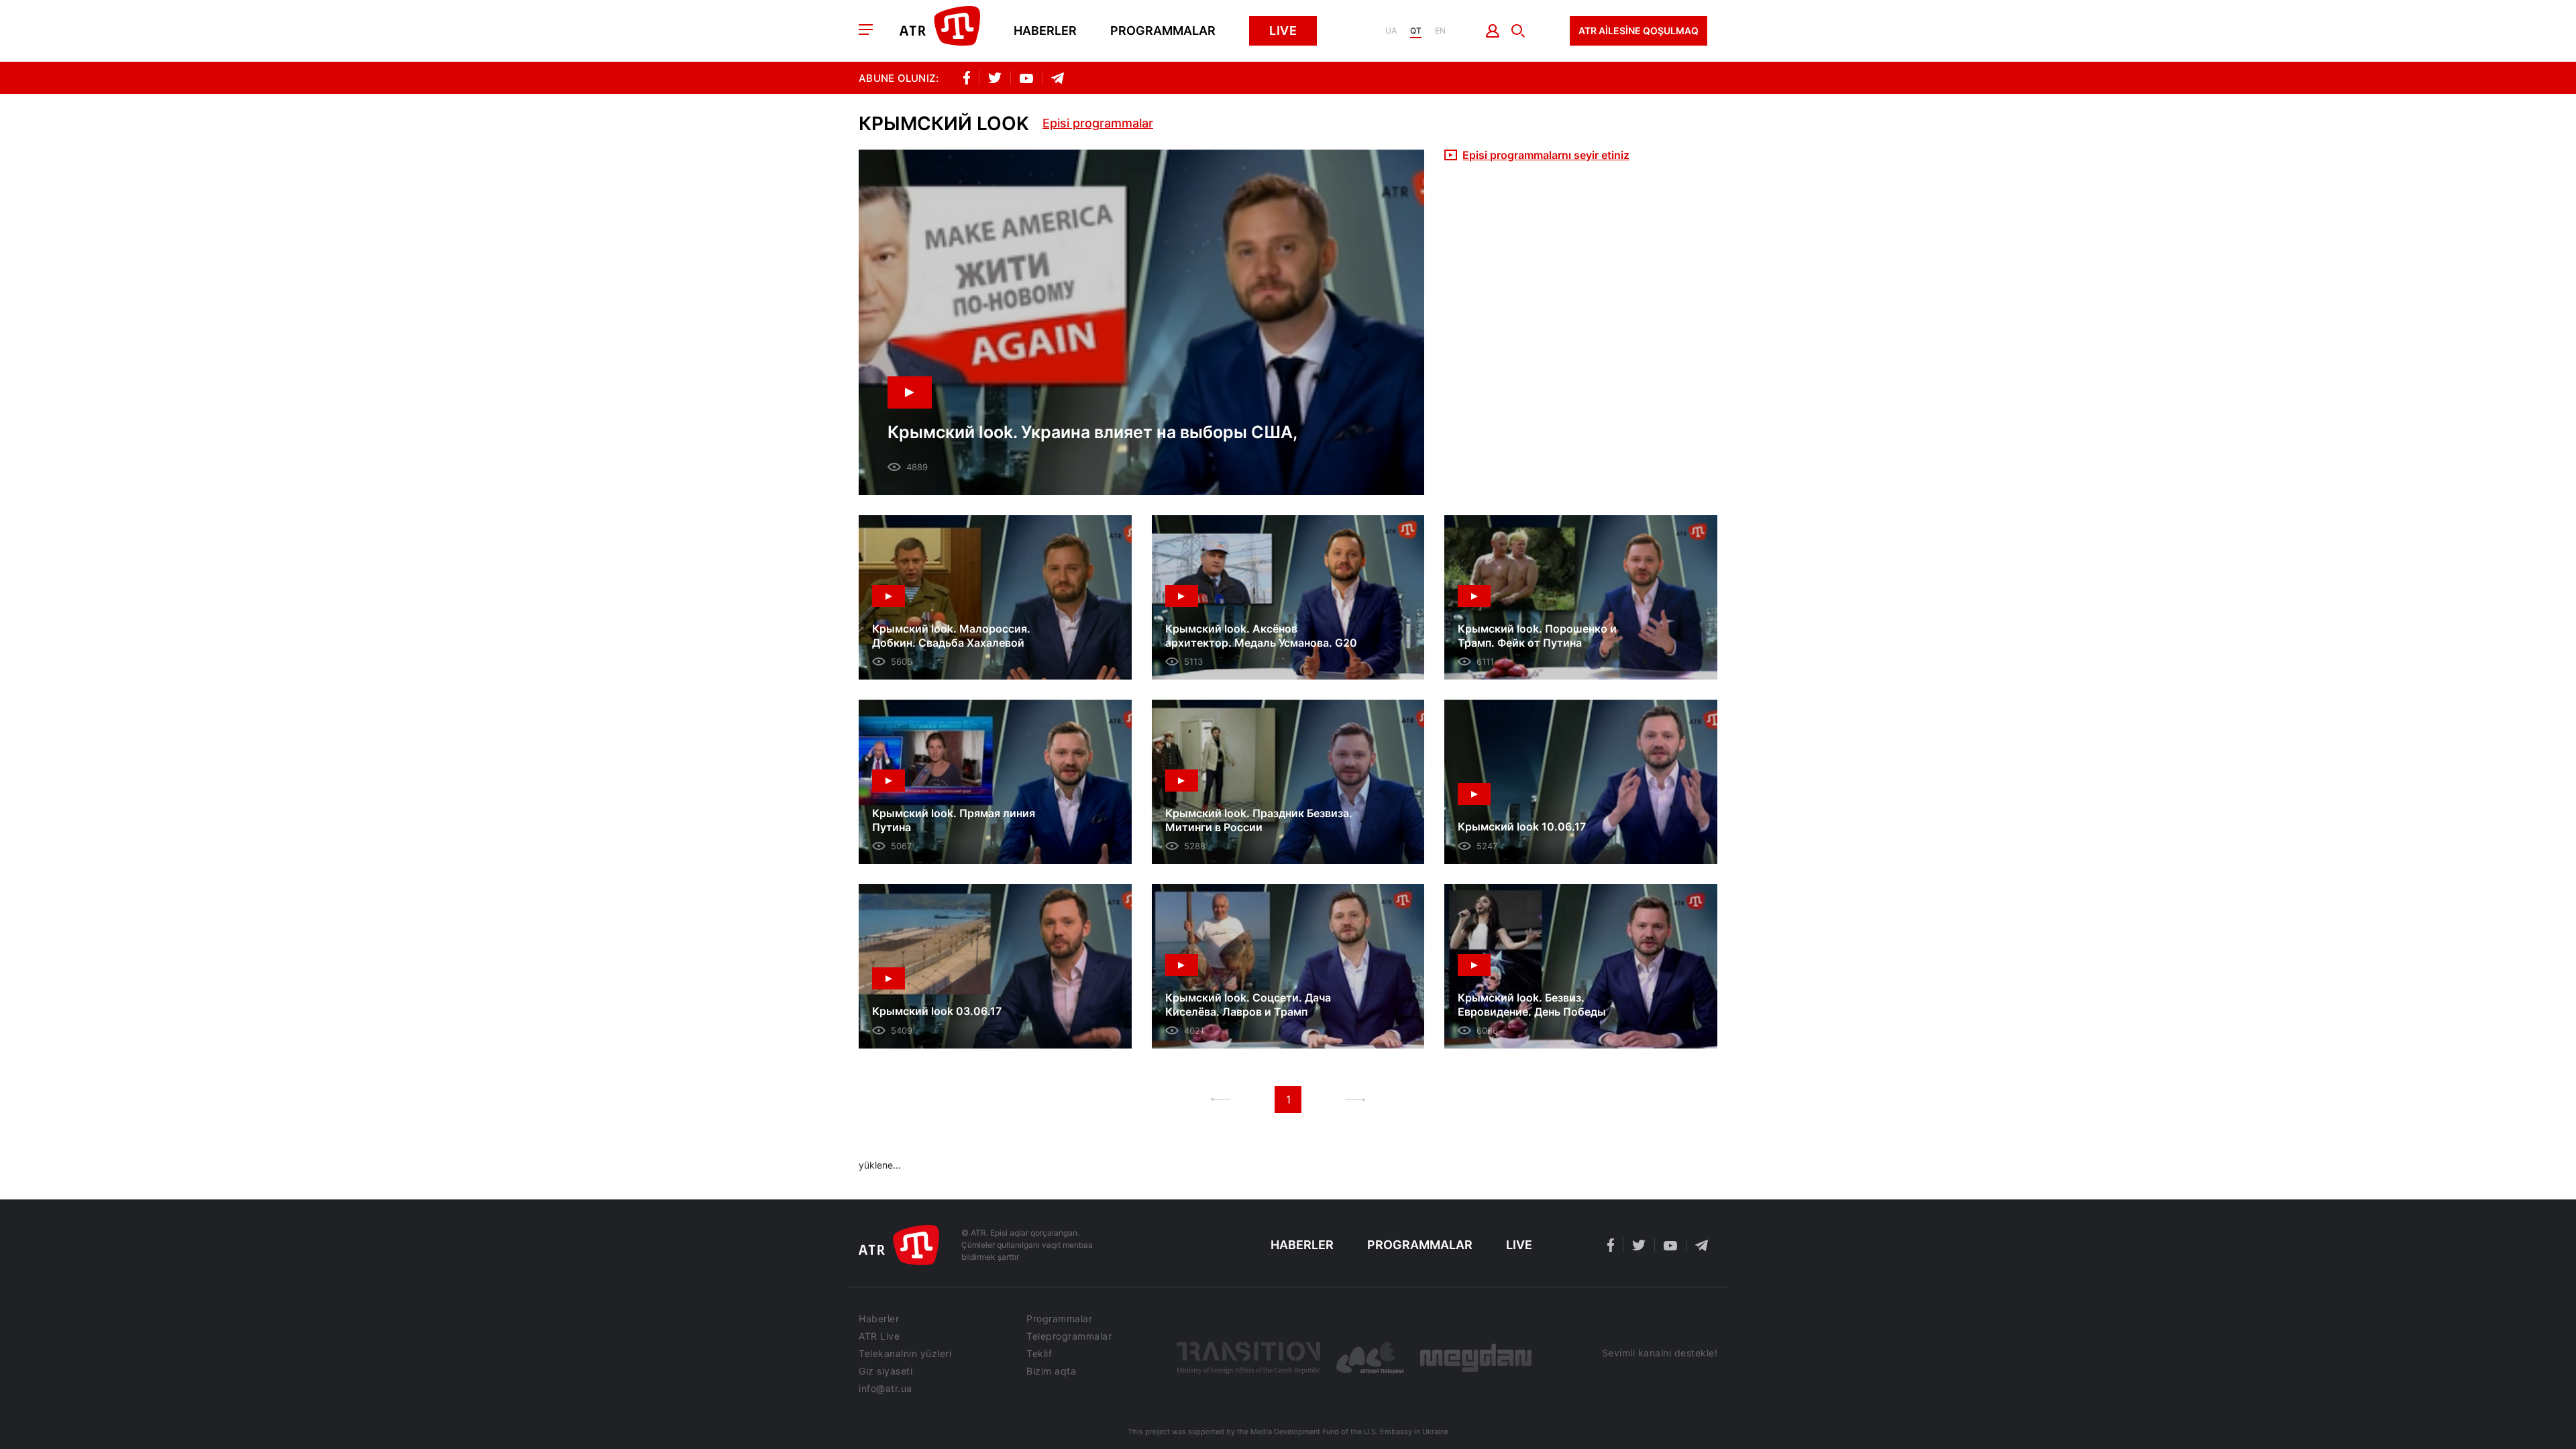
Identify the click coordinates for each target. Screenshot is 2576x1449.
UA (1391, 31)
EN (1440, 31)
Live (1283, 31)
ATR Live (879, 1336)
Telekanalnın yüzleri (905, 1354)
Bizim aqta (1051, 1371)
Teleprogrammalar (1069, 1336)
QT (1416, 31)
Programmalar (1163, 31)
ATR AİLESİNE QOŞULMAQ (1639, 31)
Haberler (1045, 31)
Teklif (1039, 1354)
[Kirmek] (1493, 31)
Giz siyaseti (885, 1371)
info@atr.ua (885, 1389)
